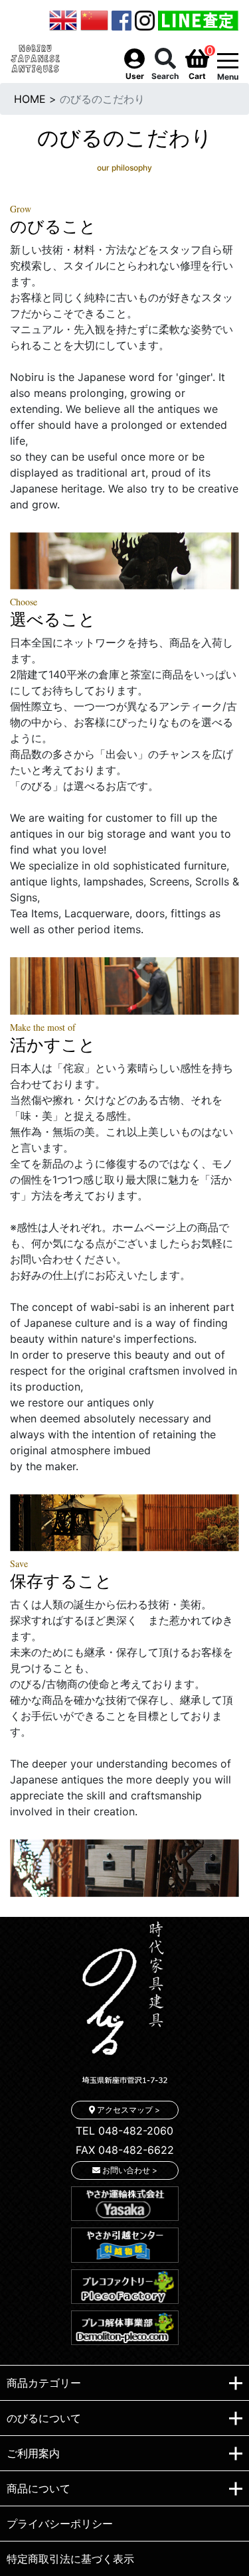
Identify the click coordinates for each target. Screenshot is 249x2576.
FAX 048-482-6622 (125, 2150)
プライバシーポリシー (60, 2524)
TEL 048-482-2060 (124, 2131)
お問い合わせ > (129, 2170)
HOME (30, 99)
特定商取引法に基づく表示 (70, 2559)
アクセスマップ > (127, 2110)
